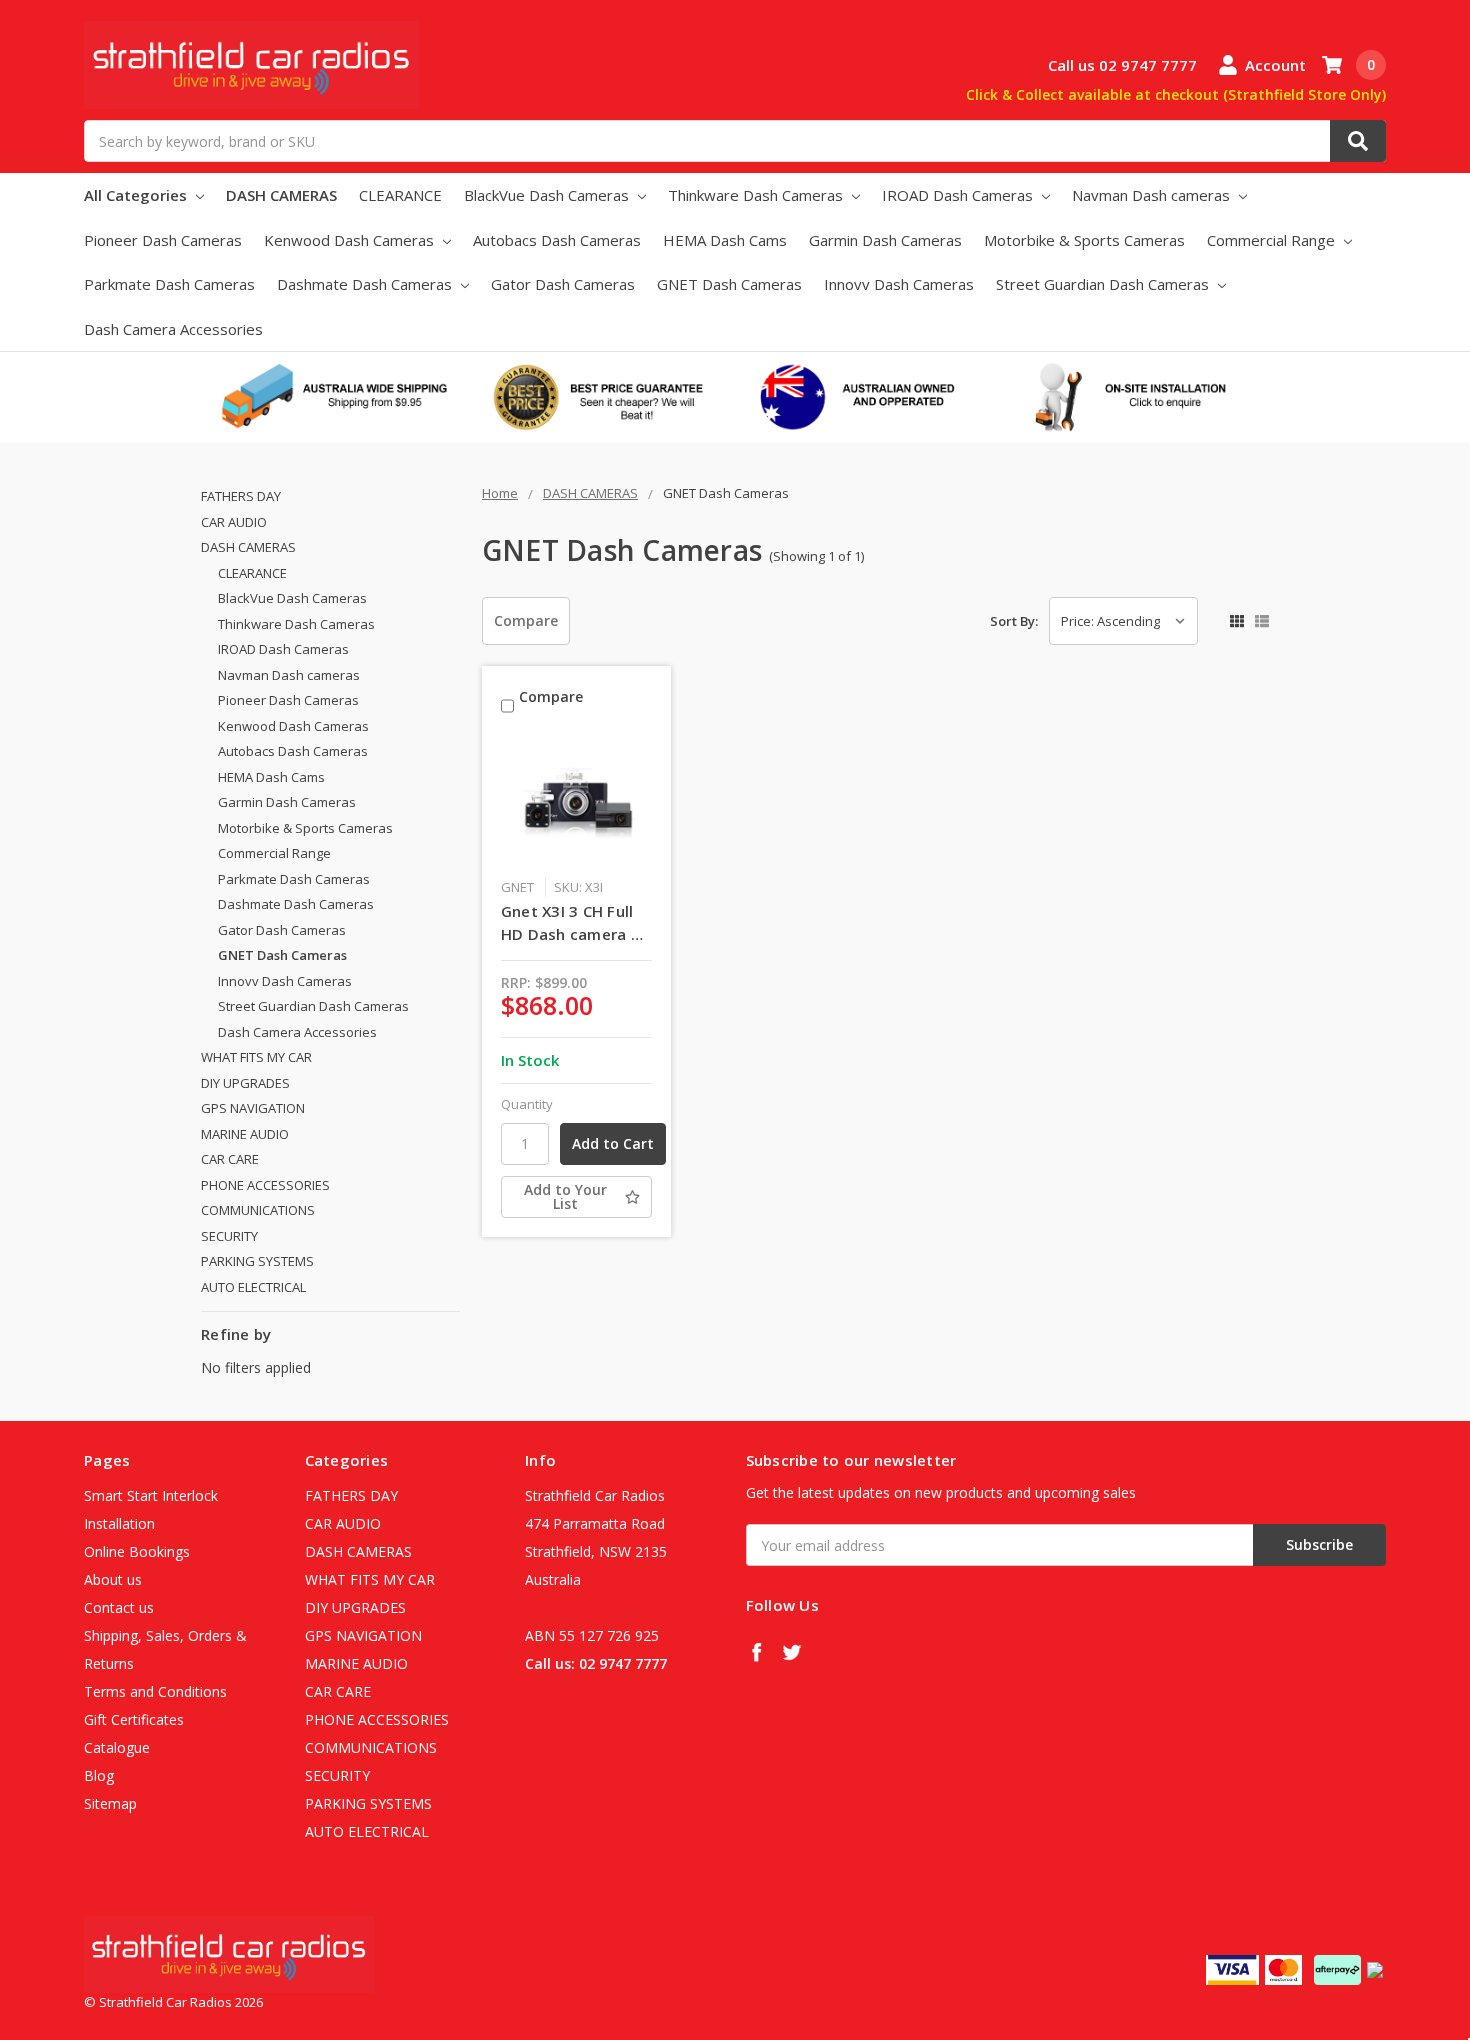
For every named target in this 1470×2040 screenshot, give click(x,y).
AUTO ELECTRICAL (253, 1287)
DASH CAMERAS (281, 195)
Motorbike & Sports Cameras (1084, 240)
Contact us (119, 1607)
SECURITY (229, 1236)
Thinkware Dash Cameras (757, 195)
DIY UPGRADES (245, 1083)
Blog (99, 1775)
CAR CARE (230, 1159)
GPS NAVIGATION (253, 1108)
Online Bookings (137, 1551)
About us (113, 1579)
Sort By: (1014, 621)
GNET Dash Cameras (729, 284)
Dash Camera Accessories (173, 329)
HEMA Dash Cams (725, 240)
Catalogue (117, 1747)
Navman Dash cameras (1153, 195)
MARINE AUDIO (245, 1134)
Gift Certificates (134, 1719)
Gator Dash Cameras (563, 284)
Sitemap (110, 1803)
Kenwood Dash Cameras (351, 240)
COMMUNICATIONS (258, 1210)
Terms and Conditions (155, 1691)
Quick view (576, 802)
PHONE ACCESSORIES (265, 1185)
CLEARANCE (400, 195)
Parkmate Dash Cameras (169, 284)
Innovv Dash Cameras (899, 284)
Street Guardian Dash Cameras (1104, 284)
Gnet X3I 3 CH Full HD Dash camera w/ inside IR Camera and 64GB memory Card (575, 923)
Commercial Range (1273, 240)
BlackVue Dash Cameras (548, 195)
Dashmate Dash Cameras (366, 284)
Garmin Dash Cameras (885, 240)
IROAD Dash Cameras (959, 195)
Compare (526, 620)
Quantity (527, 1104)
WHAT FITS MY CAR (256, 1057)
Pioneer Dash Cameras (163, 240)
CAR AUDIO (234, 522)
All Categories (137, 195)
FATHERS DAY (241, 496)
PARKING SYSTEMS (257, 1261)
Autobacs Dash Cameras (557, 240)
